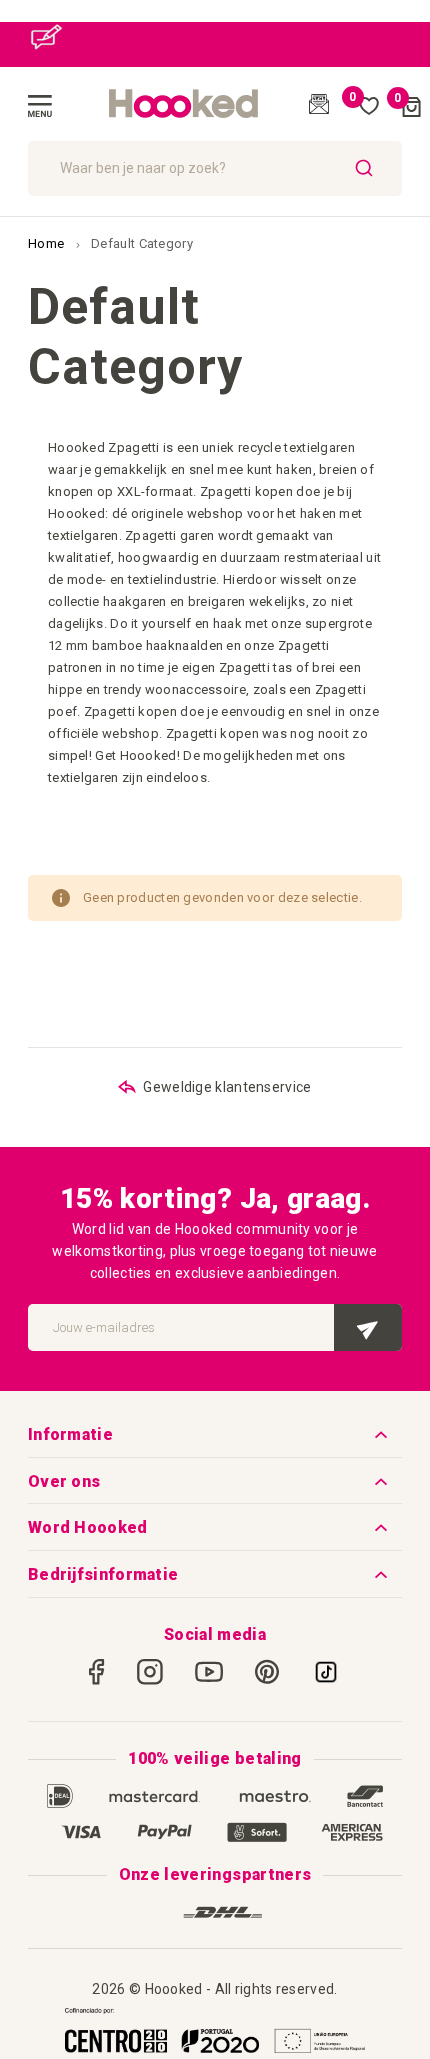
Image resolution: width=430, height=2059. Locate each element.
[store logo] (184, 104)
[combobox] (215, 168)
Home (48, 243)
